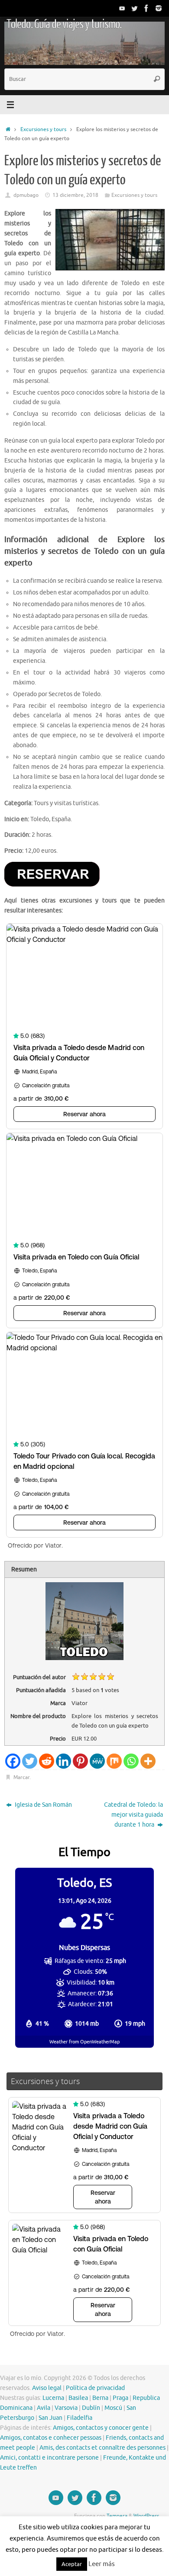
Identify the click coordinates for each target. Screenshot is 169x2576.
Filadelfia (80, 2418)
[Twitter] (134, 8)
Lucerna (53, 2398)
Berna (100, 2398)
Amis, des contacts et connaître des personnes (102, 2448)
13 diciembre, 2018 (75, 195)
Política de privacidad (95, 2388)
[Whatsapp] (131, 1761)
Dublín (91, 2408)
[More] (148, 1761)
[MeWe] (97, 1761)
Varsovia (66, 2408)
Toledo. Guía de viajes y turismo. (64, 24)
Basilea (78, 2398)
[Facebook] (146, 8)
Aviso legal (47, 2388)
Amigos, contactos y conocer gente (101, 2428)
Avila (44, 2408)
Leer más (102, 2564)
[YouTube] (122, 8)
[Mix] (114, 1761)
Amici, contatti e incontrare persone (49, 2458)
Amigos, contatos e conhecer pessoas (51, 2438)
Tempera (117, 2516)
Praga (120, 2398)
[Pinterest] (80, 1761)
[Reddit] (47, 1761)
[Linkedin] (63, 1761)
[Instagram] (159, 8)
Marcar (21, 1777)
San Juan (50, 2418)
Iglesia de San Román (43, 1805)
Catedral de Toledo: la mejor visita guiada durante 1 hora (133, 1815)
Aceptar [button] (72, 2564)
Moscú (113, 2408)
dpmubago (26, 195)
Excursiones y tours (43, 129)
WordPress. (147, 2516)
